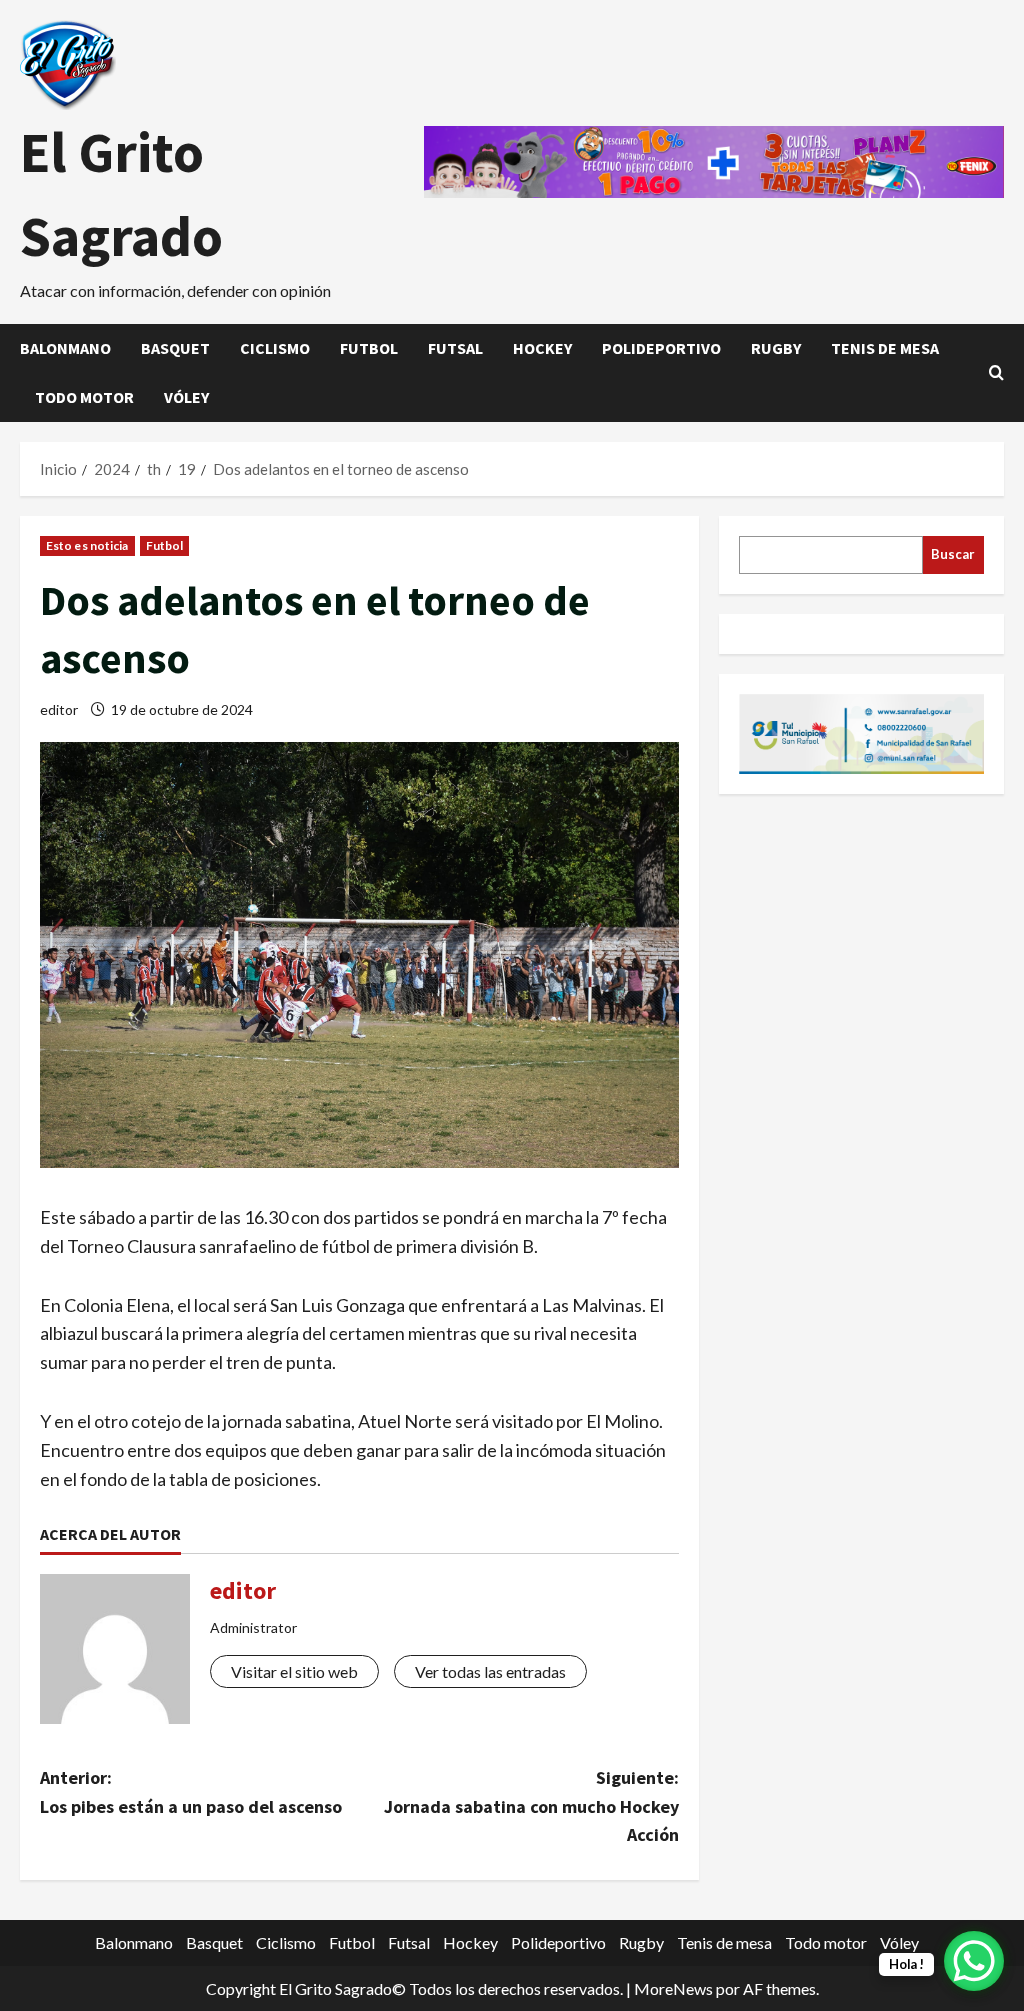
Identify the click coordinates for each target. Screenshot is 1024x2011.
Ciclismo (275, 348)
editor (59, 709)
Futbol (369, 348)
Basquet (175, 348)
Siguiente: (531, 1806)
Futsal (455, 348)
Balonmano (65, 348)
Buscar (953, 554)
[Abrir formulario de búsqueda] (996, 372)
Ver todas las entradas (490, 1671)
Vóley (186, 397)
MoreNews (673, 1988)
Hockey (542, 348)
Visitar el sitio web (294, 1671)
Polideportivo (661, 348)
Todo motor (84, 397)
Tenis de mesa (885, 348)
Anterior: (191, 1792)
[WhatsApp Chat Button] (974, 1961)
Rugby (776, 348)
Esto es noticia (87, 545)
